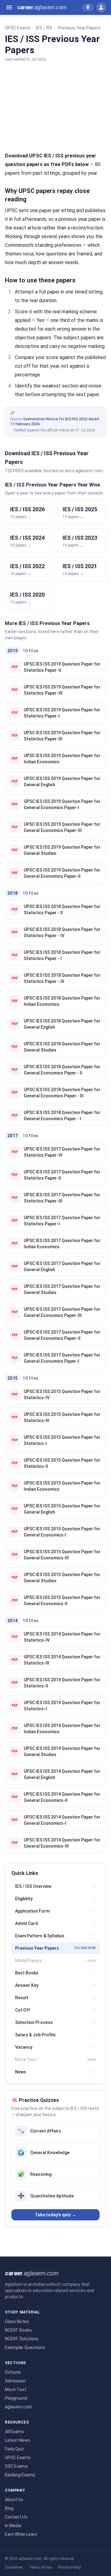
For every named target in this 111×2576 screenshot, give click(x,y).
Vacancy (24, 2047)
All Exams (14, 2432)
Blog (9, 2508)
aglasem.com (18, 2407)
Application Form (32, 1911)
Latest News (18, 2440)
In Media (13, 2526)
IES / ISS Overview (33, 1886)
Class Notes (17, 2321)
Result (22, 1998)
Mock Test (16, 2390)
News (21, 2072)
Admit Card (27, 1923)
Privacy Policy (69, 2567)
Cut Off (23, 2010)
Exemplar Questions (25, 2347)
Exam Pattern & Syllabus (40, 1936)
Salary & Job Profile (35, 2035)
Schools (13, 2372)
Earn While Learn (21, 2534)
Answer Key (27, 1985)
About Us (14, 2500)
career (42, 7)
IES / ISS (44, 28)
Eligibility (24, 1899)
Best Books (27, 1973)
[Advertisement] (55, 105)
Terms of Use (40, 2567)
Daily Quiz (14, 2449)
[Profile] (101, 7)
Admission (15, 2381)
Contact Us (16, 2517)
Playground (16, 2398)
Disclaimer (14, 2567)
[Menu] (9, 7)
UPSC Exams (18, 28)
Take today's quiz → (55, 2215)
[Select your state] (88, 7)
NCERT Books (18, 2330)
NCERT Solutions (22, 2339)
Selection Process (34, 2022)
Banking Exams (20, 2475)
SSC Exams (16, 2466)
